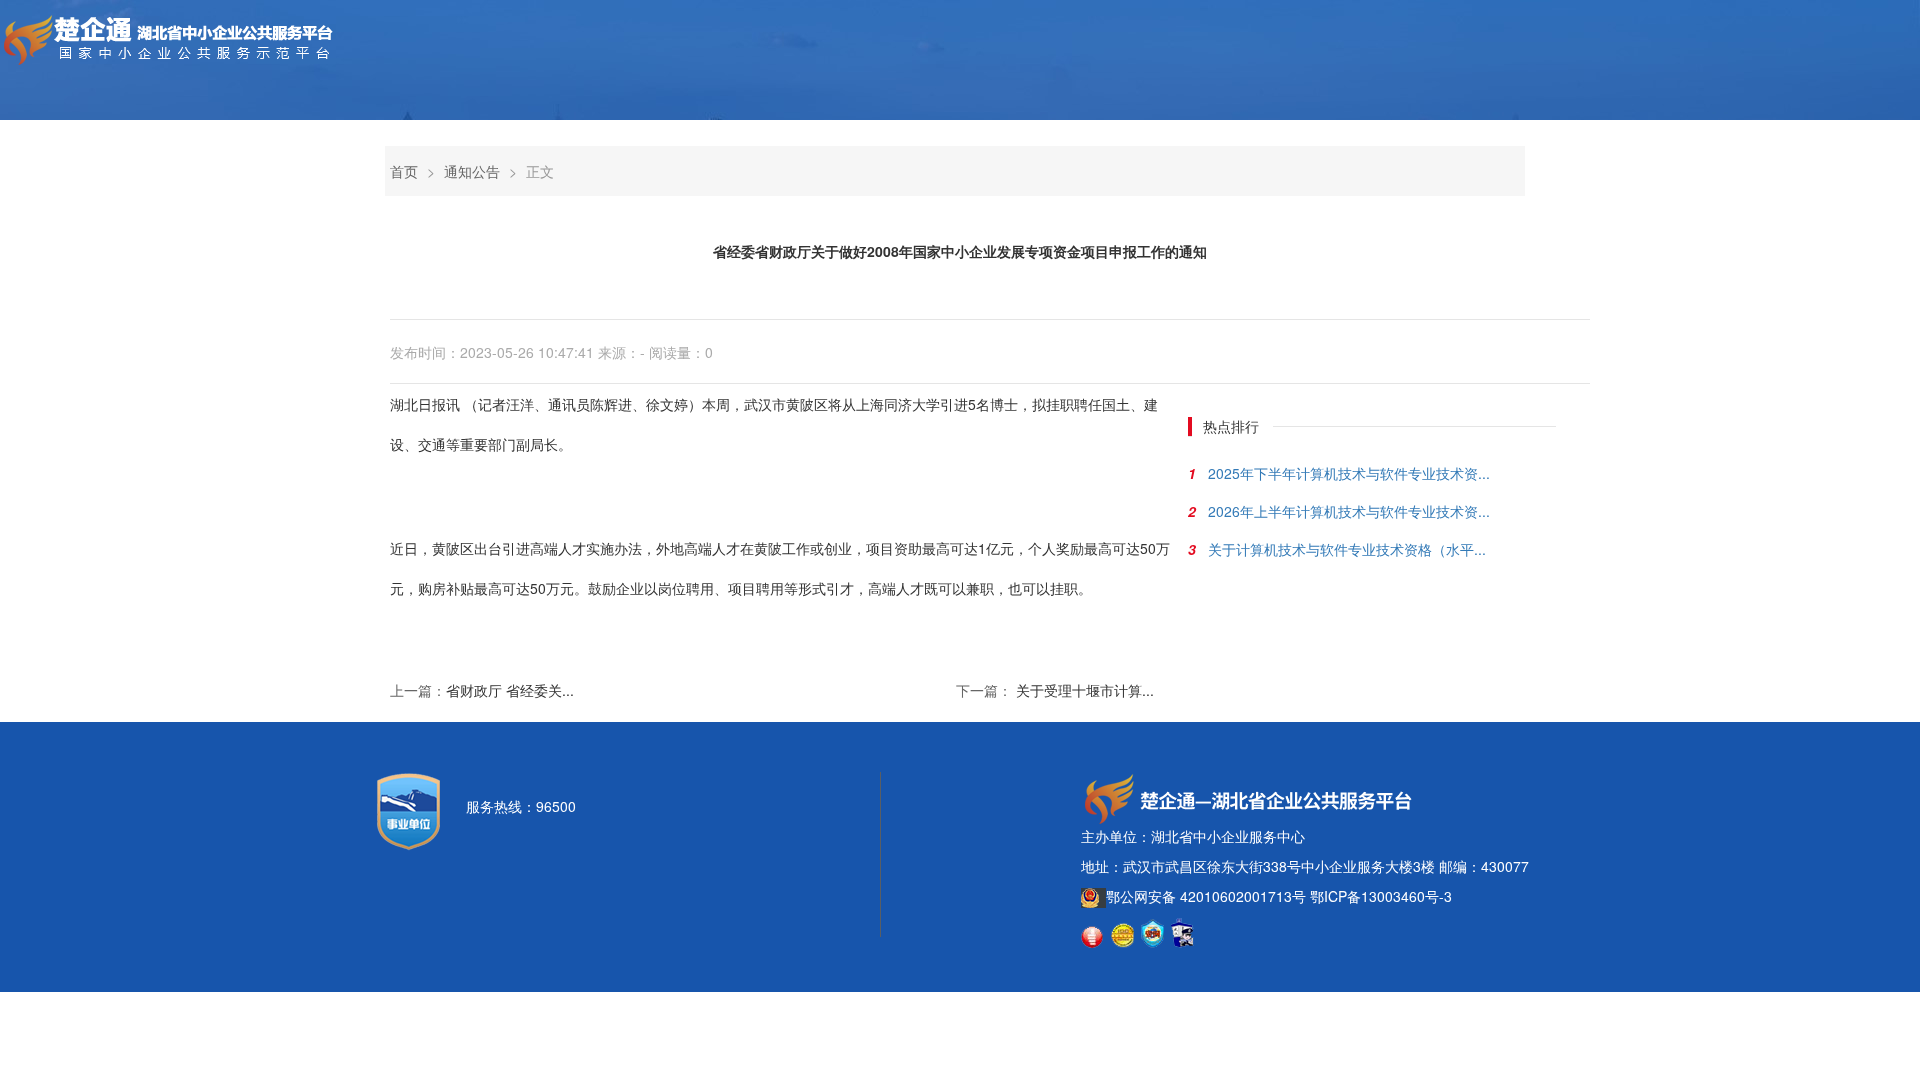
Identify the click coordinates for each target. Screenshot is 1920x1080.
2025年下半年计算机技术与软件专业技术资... (1349, 473)
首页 (404, 171)
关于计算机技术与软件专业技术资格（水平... (1347, 549)
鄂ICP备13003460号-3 (1381, 896)
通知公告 (472, 171)
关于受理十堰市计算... (1085, 690)
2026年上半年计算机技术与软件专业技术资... (1349, 511)
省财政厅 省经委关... (510, 690)
